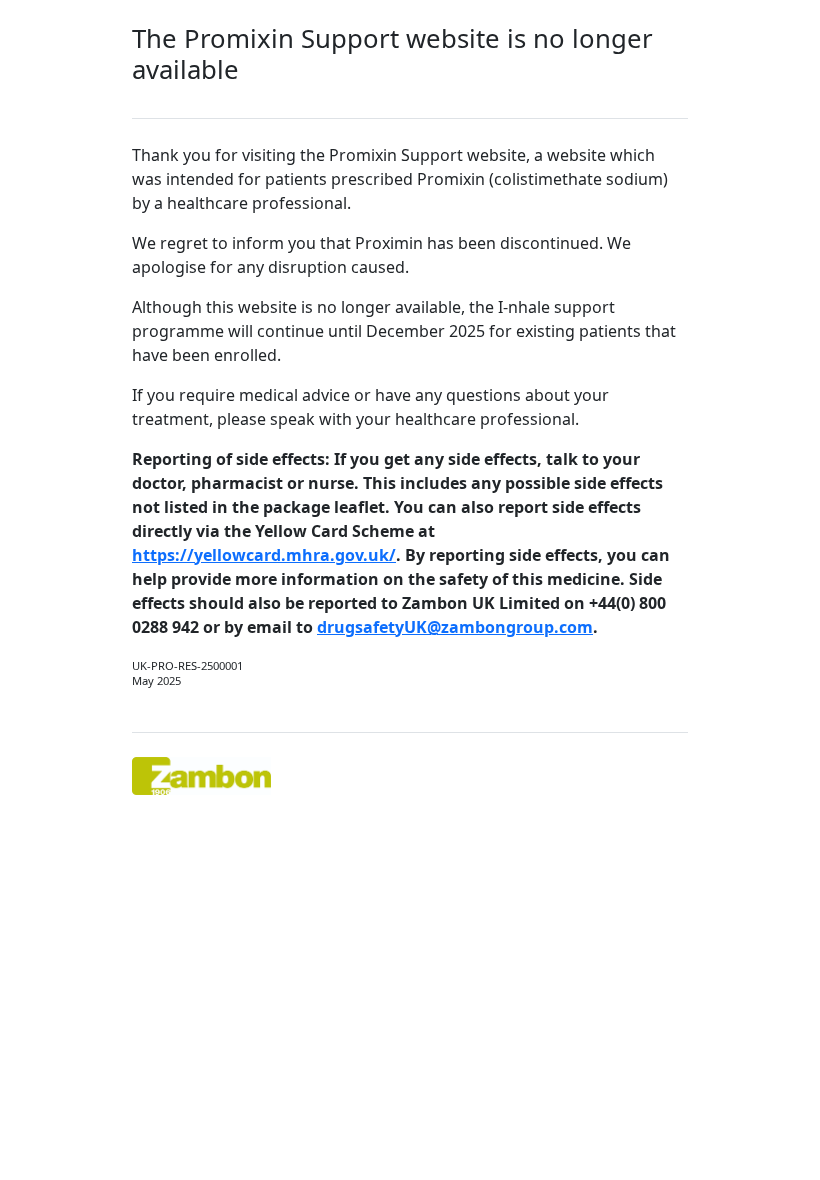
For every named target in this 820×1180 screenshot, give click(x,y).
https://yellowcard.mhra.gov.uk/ (264, 555)
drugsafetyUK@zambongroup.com (455, 627)
